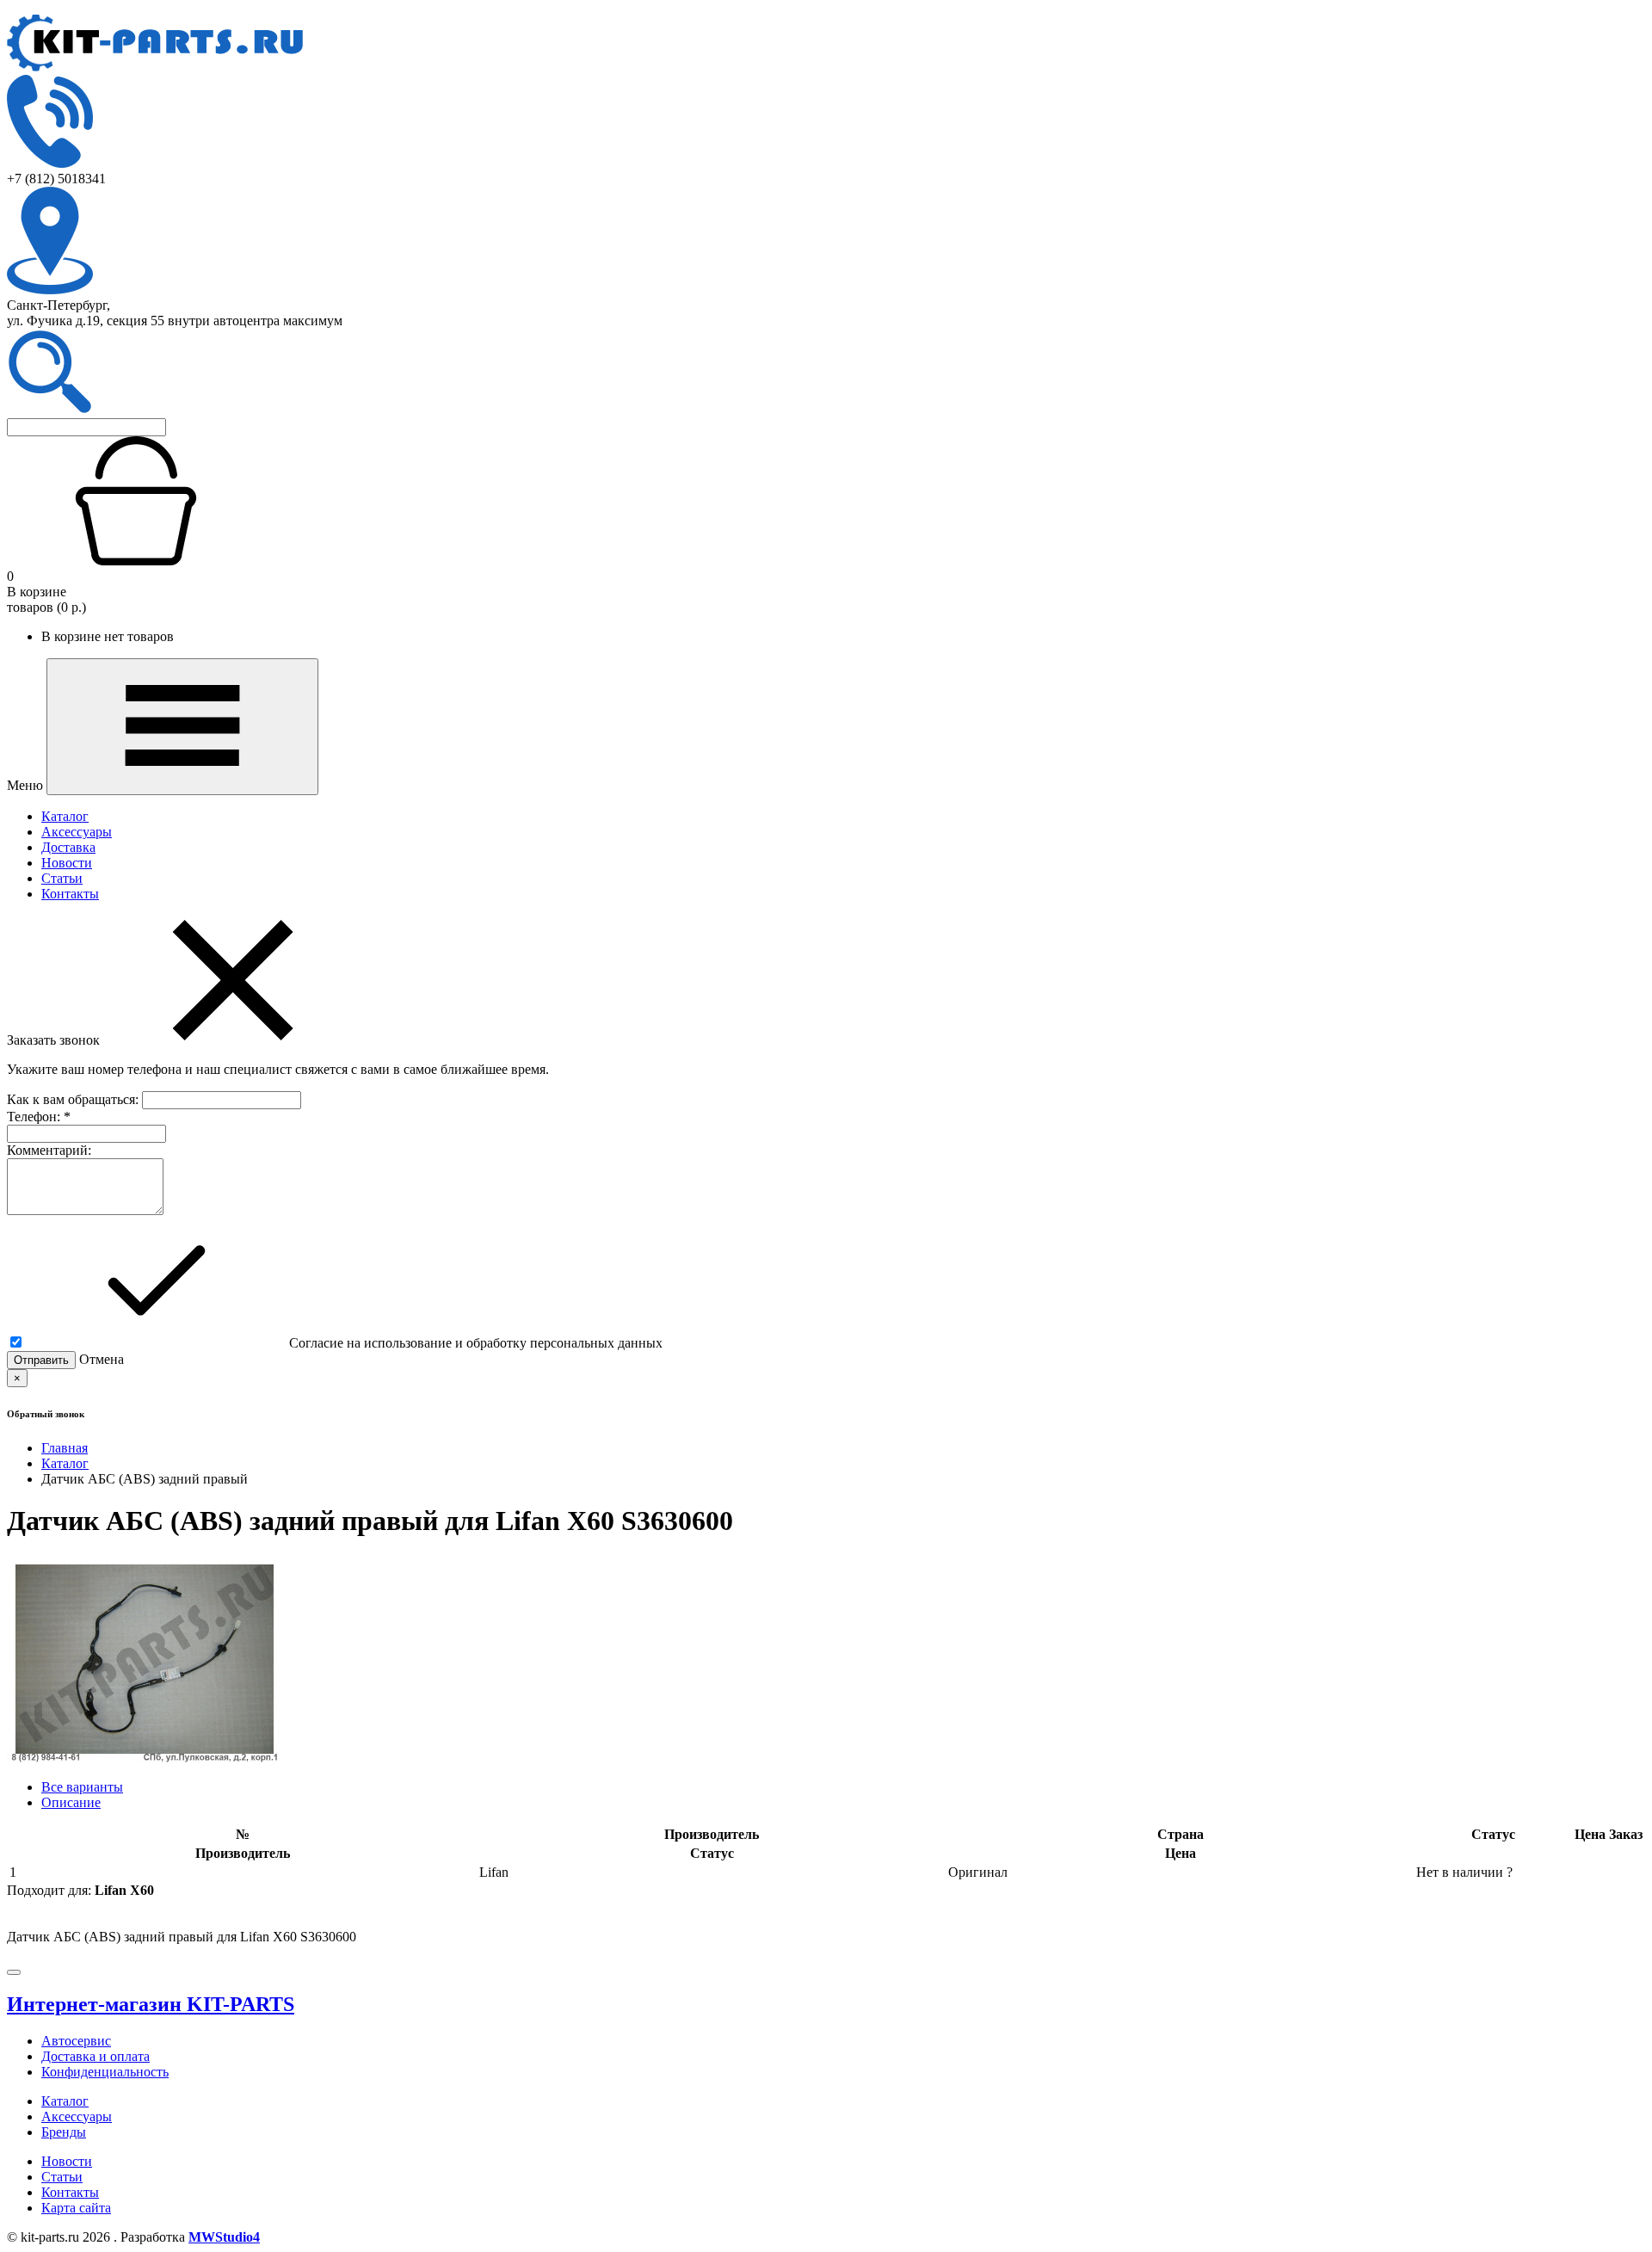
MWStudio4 (224, 2237)
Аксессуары (77, 832)
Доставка (68, 847)
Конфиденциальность (105, 2072)
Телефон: (39, 1117)
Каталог (65, 816)
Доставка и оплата (96, 2056)
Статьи (62, 878)
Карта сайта (76, 2208)
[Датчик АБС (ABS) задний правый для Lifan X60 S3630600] (145, 1758)
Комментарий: (49, 1150)
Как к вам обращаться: (74, 1099)
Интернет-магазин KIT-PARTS (151, 2004)
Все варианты (82, 1787)
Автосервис (76, 2041)
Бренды (64, 2132)
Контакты (70, 894)
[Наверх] (14, 1972)
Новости (67, 863)
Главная (65, 1448)
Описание (71, 1802)
